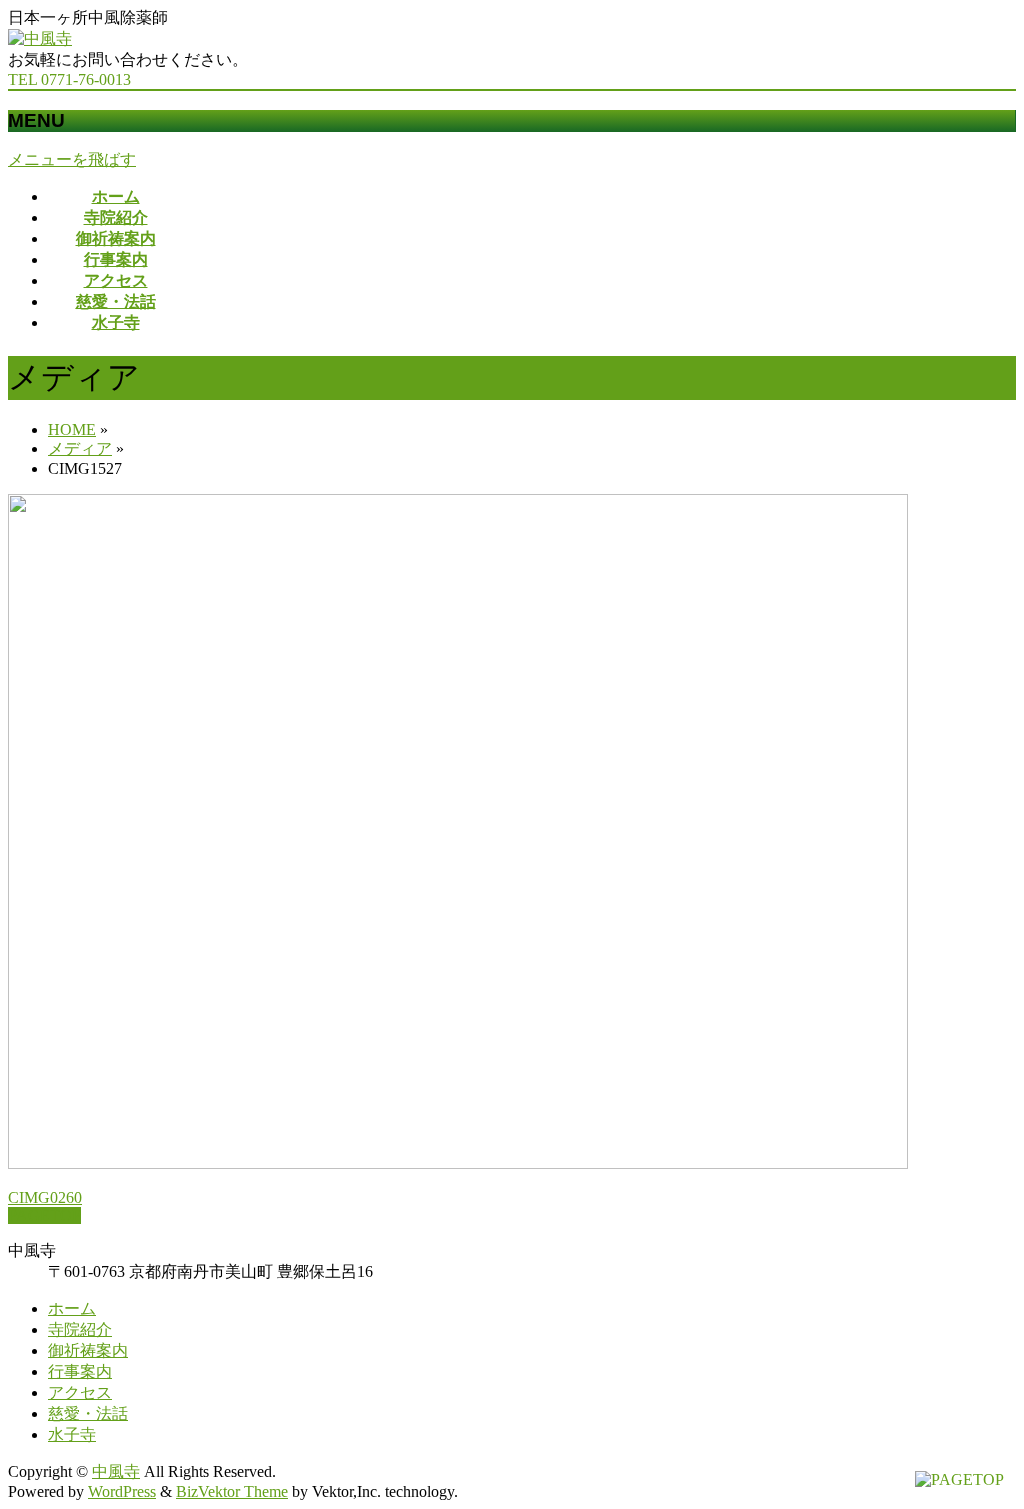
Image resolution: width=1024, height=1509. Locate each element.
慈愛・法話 (88, 1413)
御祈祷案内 (88, 1350)
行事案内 (80, 1371)
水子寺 (72, 1434)
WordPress (122, 1491)
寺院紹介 (80, 1329)
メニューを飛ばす (72, 159)
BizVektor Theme (232, 1491)
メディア (80, 448)
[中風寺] (40, 38)
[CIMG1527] (458, 1163)
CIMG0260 (45, 1197)
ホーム (72, 1308)
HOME (72, 429)
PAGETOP (44, 1215)
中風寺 (116, 1471)
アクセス (80, 1392)
